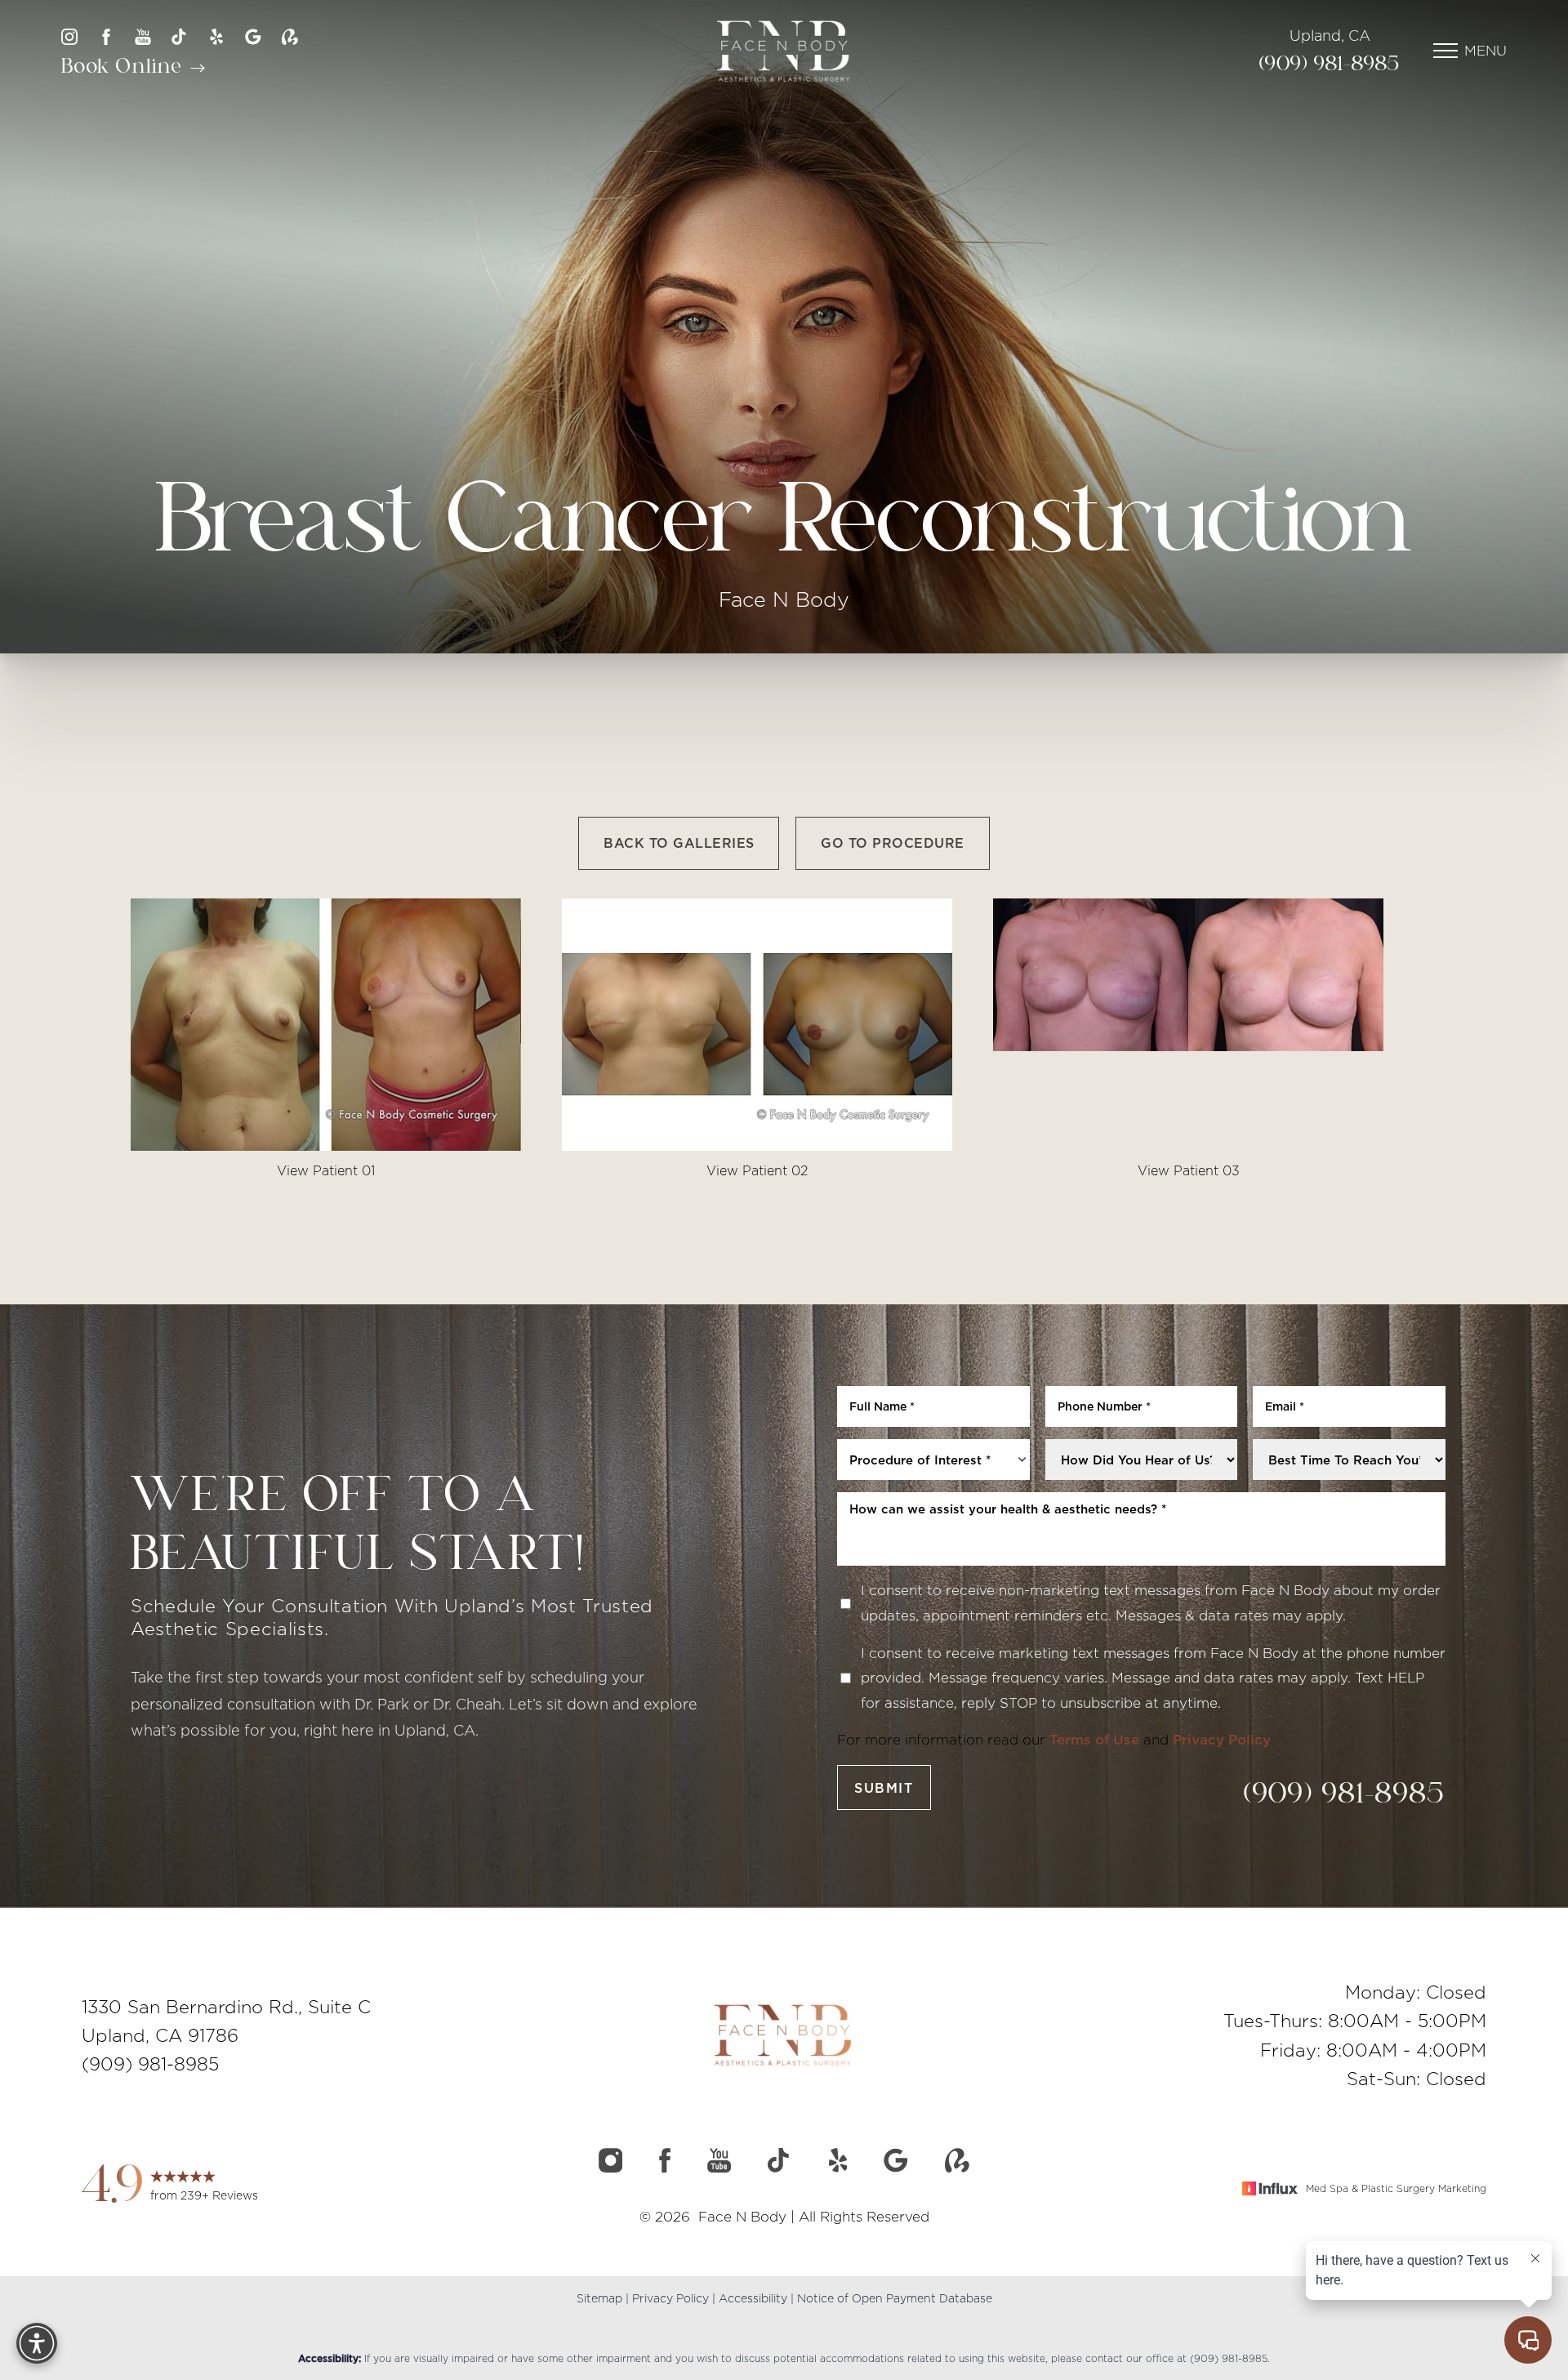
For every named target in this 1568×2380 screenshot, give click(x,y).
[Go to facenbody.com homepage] (784, 51)
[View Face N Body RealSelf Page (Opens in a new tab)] (290, 37)
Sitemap (599, 2298)
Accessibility (753, 2298)
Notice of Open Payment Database (895, 2298)
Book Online (125, 67)
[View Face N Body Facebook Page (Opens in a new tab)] (106, 37)
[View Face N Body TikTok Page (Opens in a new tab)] (180, 37)
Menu (1486, 51)
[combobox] (933, 1460)
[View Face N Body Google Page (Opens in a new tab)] (253, 37)
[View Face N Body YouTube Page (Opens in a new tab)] (143, 37)
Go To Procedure (892, 843)
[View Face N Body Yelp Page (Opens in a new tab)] (216, 37)
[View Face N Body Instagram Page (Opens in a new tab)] (69, 37)
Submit (884, 1788)
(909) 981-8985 (1330, 65)
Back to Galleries (679, 843)
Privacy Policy (1222, 1740)
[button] (1445, 51)
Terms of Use (1094, 1740)
